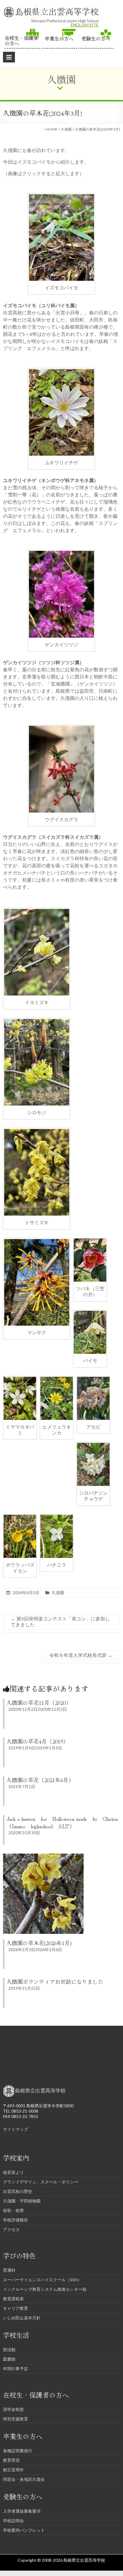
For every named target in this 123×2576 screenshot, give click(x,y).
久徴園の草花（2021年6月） (40, 1780)
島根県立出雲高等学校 (57, 11)
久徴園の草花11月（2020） (39, 1702)
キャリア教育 (16, 2308)
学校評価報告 (16, 2220)
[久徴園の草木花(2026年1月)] (43, 1856)
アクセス (11, 2229)
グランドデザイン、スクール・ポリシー (41, 2182)
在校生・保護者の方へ (21, 40)
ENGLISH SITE (85, 25)
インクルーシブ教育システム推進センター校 (45, 2289)
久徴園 (66, 129)
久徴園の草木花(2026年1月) (39, 1943)
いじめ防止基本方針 (22, 2318)
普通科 (9, 2270)
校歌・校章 (13, 2210)
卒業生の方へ (59, 38)
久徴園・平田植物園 (22, 2201)
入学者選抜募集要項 (22, 2511)
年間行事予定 (16, 2369)
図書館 (9, 2359)
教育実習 (11, 2460)
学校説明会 (13, 2521)
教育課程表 (13, 2299)
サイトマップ (16, 2129)
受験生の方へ (96, 38)
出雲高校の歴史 (18, 2191)
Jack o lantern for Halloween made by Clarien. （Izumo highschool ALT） (63, 1822)
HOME (52, 129)
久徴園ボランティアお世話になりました (55, 1981)
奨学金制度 (13, 2409)
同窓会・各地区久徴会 (24, 2479)
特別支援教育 (16, 2419)
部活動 (9, 2350)
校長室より (13, 2172)
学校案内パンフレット (24, 2530)
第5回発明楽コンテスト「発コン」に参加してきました (60, 1621)
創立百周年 (13, 2470)
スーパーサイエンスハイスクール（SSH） (42, 2280)
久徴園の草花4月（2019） (37, 1741)
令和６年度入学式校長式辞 (81, 1655)
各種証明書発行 (18, 2451)
